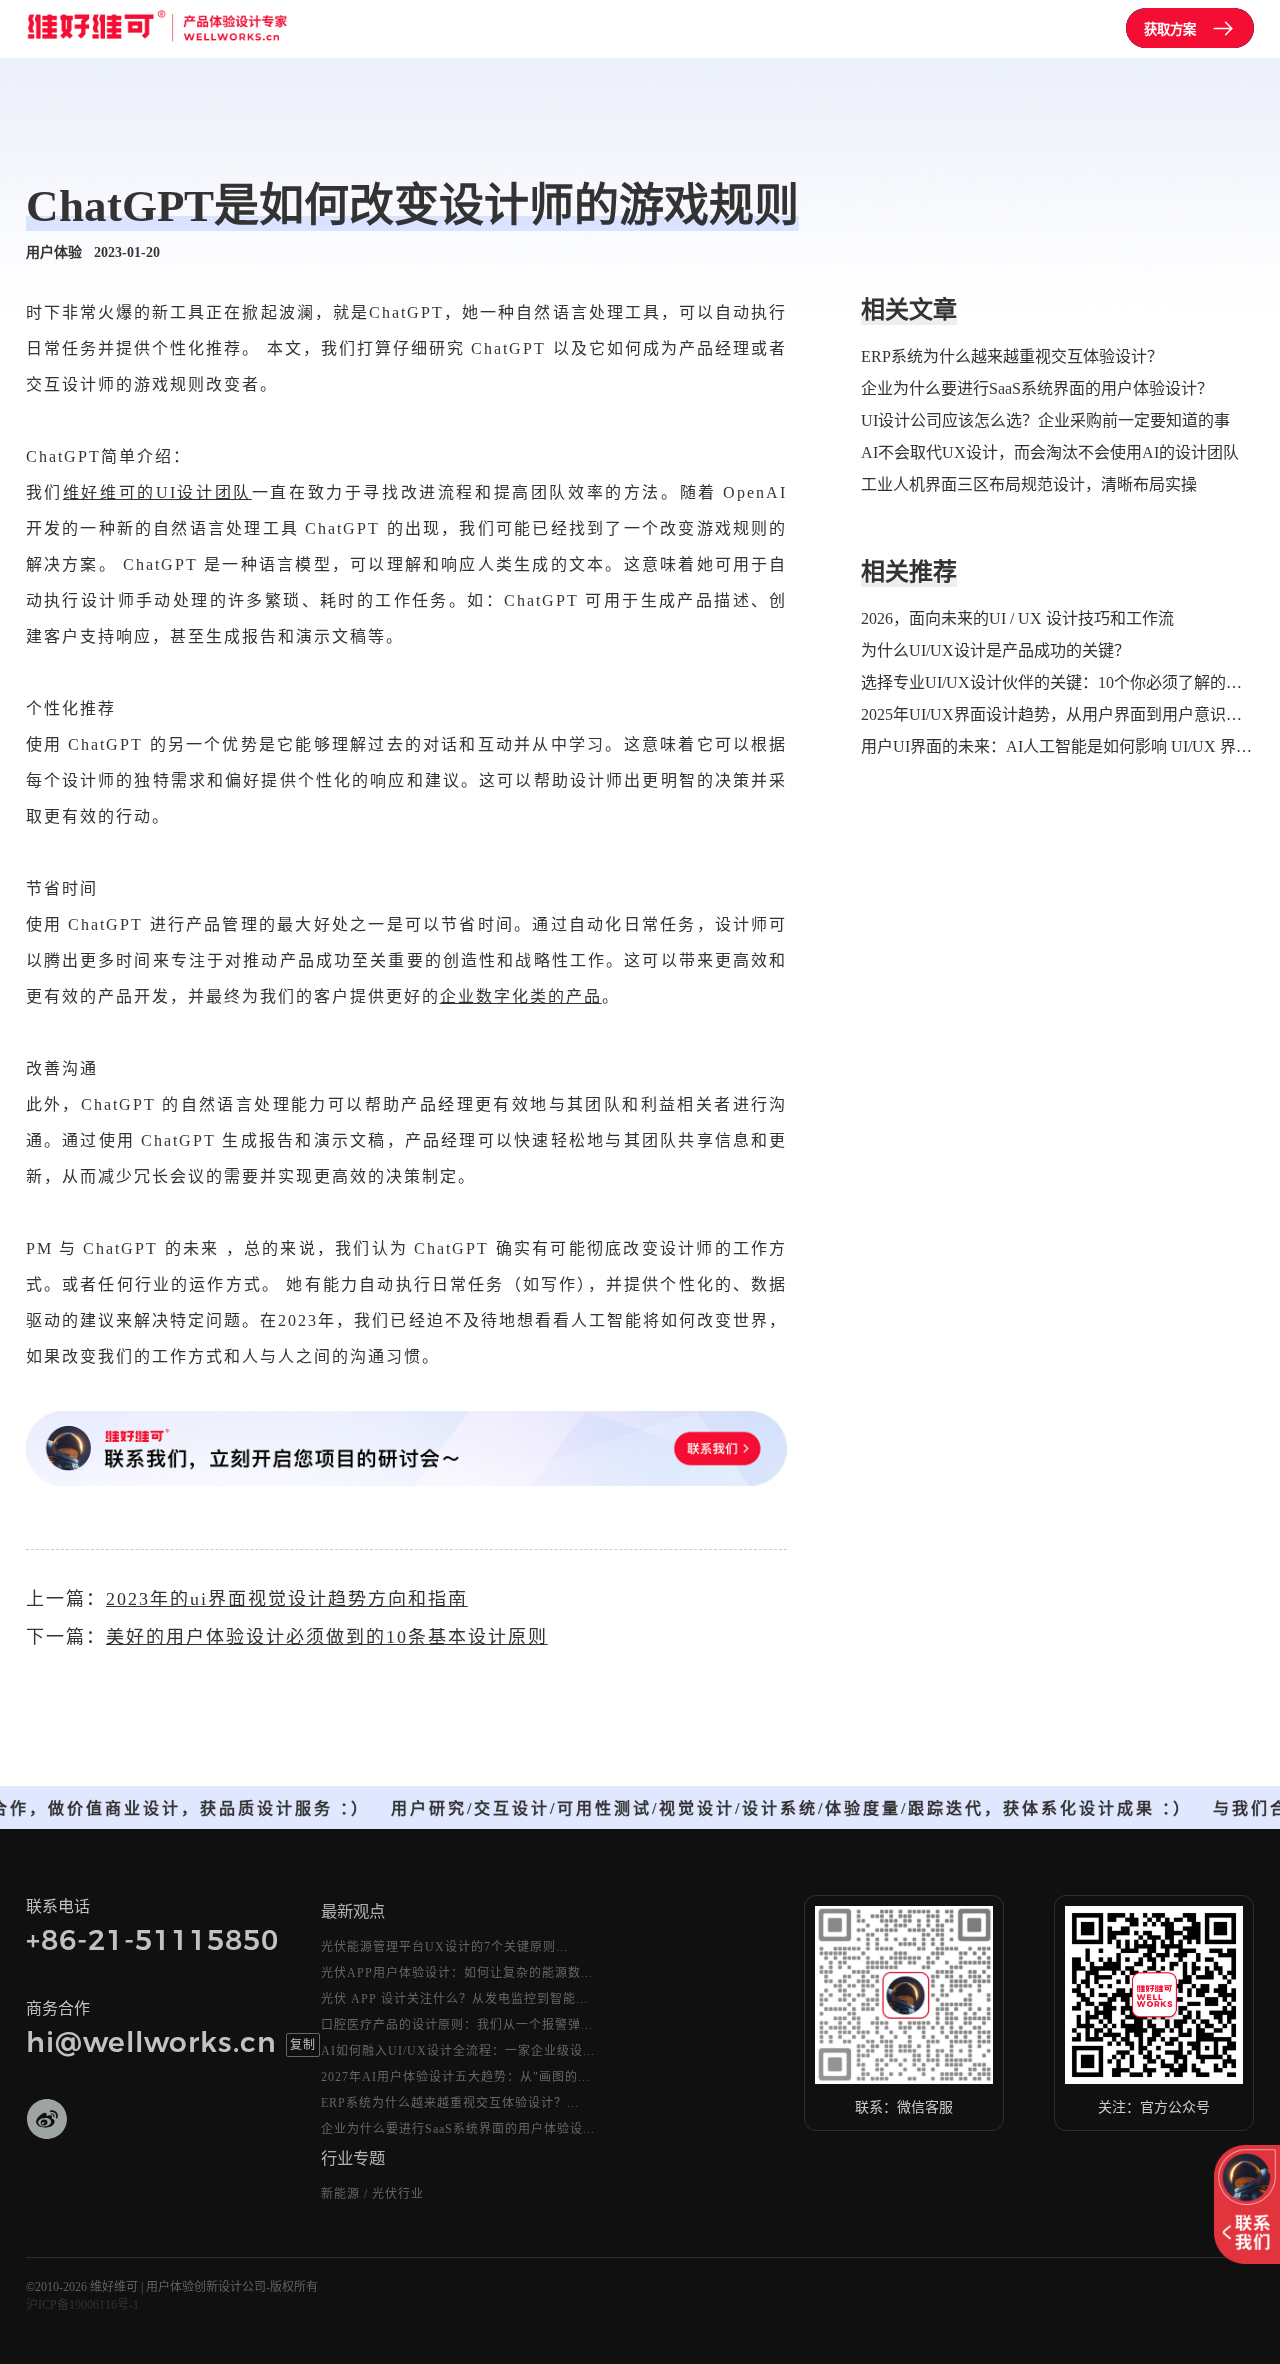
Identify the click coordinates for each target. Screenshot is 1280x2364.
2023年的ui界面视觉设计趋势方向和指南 (287, 1599)
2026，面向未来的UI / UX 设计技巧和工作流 (1017, 618)
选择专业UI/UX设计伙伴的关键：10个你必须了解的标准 (1057, 682)
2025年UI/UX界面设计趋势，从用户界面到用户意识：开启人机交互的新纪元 (1057, 714)
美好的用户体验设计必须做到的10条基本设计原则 (327, 1637)
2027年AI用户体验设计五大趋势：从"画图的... (455, 2077)
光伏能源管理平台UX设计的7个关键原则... (444, 1947)
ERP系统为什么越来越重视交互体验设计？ (1012, 356)
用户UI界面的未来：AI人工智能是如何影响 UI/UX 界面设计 (1057, 746)
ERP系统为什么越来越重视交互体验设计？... (450, 2103)
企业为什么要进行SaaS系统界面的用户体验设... (458, 2129)
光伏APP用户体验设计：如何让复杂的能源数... (457, 1973)
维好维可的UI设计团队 (157, 492)
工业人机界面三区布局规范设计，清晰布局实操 (1029, 484)
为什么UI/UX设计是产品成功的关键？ (995, 650)
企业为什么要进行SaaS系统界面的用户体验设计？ (1037, 388)
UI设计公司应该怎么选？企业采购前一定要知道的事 (1045, 420)
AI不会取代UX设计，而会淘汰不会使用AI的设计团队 (1050, 452)
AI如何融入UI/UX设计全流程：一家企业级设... (458, 2051)
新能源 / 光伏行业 (372, 2194)
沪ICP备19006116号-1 (82, 2305)
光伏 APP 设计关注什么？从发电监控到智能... (454, 1999)
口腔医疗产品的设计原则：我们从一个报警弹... (457, 2025)
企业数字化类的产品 (521, 996)
